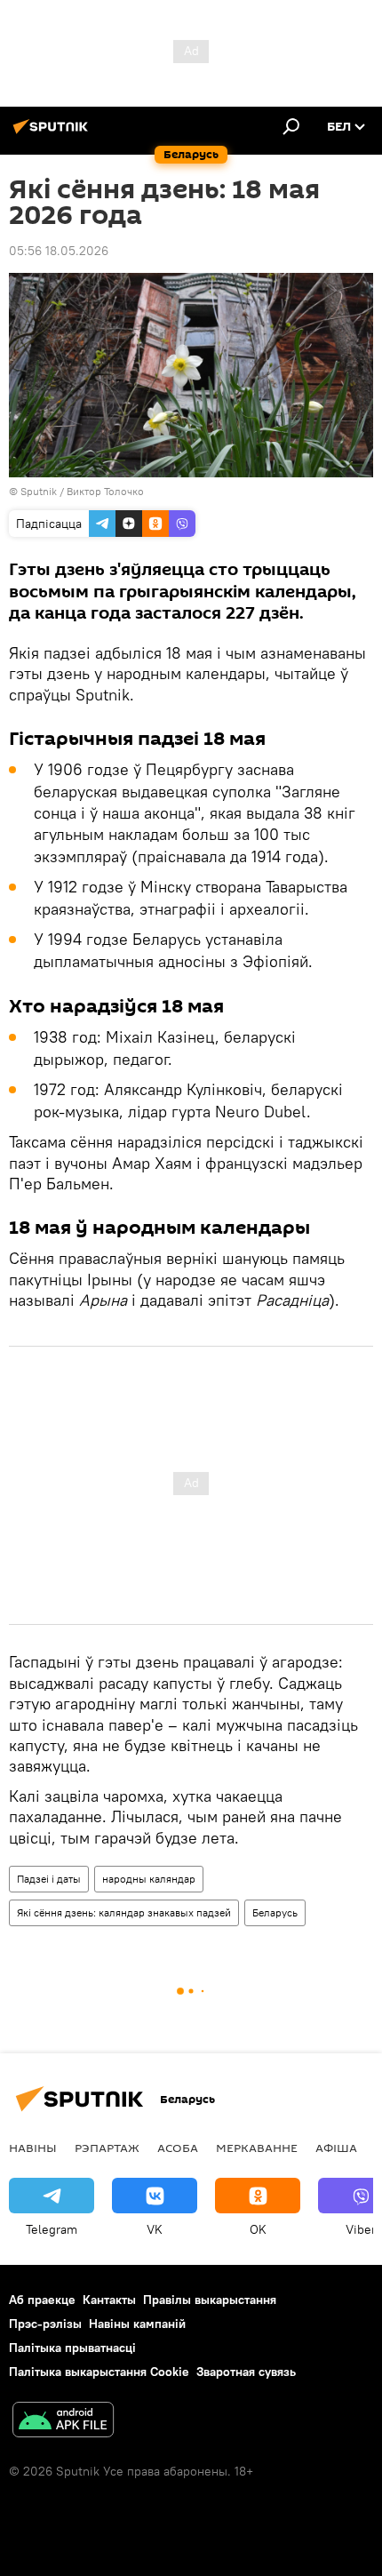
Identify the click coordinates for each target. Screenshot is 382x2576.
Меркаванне (257, 2148)
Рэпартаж (107, 2148)
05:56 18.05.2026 (59, 251)
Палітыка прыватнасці (72, 2348)
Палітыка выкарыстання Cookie (99, 2372)
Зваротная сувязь (246, 2372)
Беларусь (275, 1912)
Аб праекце (42, 2300)
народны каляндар (149, 1879)
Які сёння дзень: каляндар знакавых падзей (124, 1912)
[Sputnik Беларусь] (53, 133)
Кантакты (109, 2300)
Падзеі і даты (49, 1879)
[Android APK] (63, 2422)
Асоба (178, 2148)
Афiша (336, 2148)
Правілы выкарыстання (210, 2300)
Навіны (33, 2148)
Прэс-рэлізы (45, 2324)
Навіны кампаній (137, 2324)
